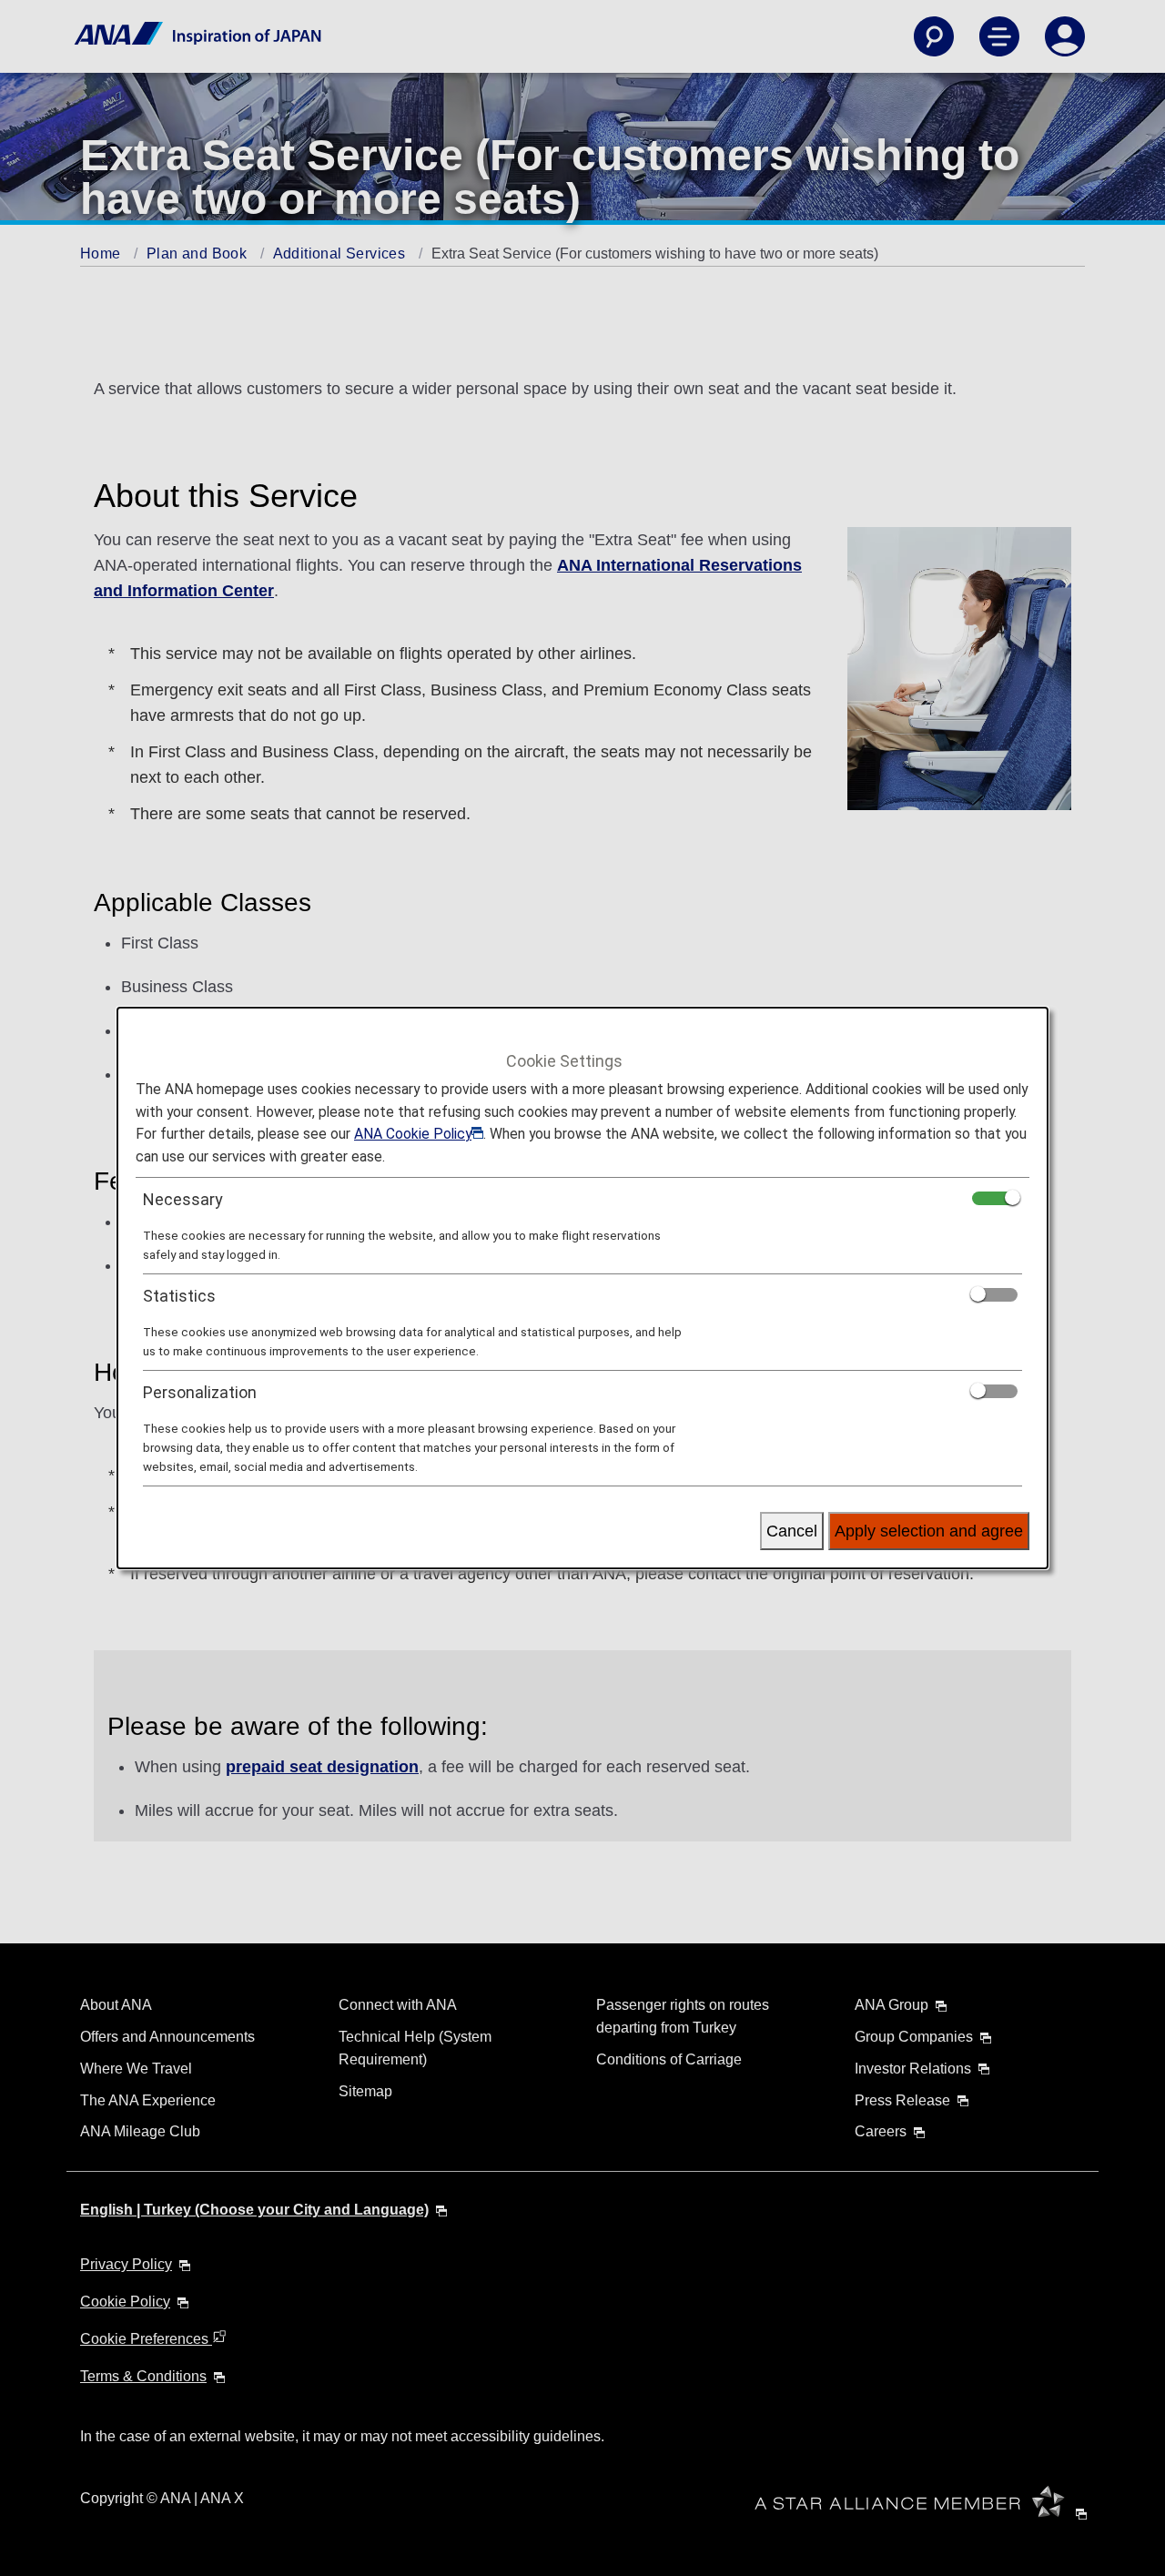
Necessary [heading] (183, 1199)
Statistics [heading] (179, 1296)
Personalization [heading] (200, 1392)
